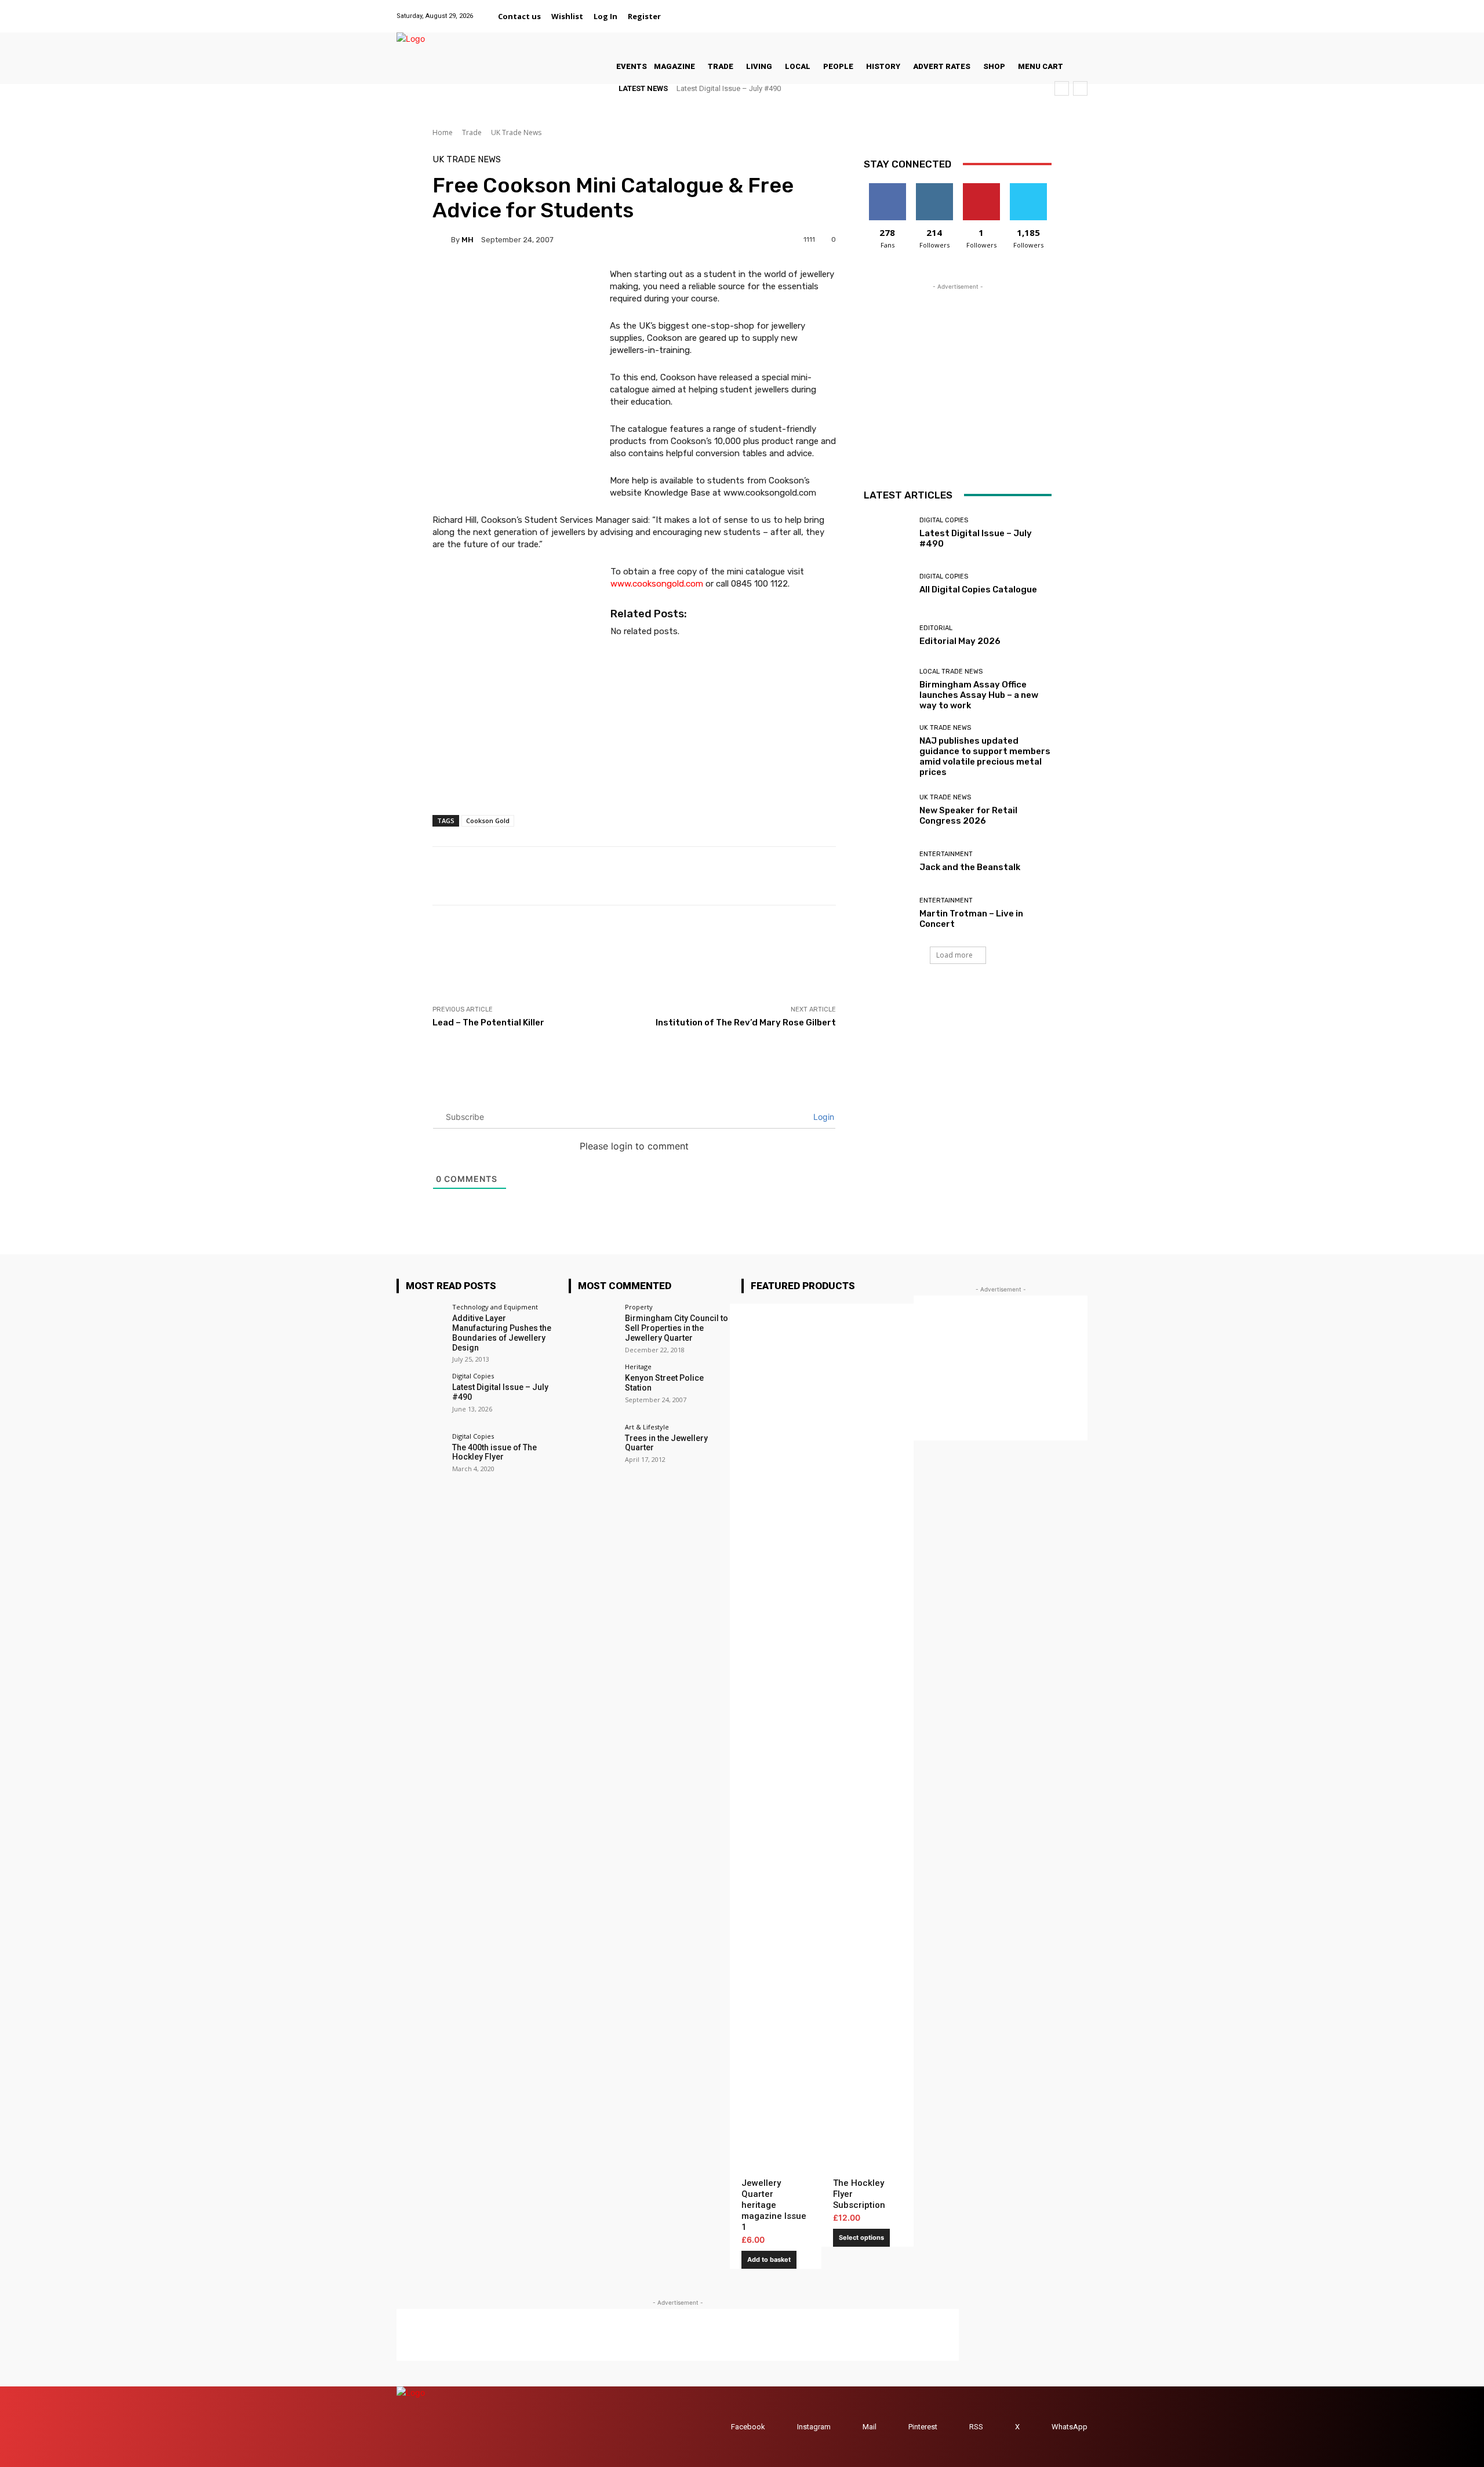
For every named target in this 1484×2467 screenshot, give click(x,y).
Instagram (814, 2427)
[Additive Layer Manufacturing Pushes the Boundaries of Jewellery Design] (421, 1328)
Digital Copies (944, 520)
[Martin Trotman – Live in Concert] (887, 913)
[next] (1080, 88)
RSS (976, 2427)
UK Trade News (516, 132)
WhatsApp (1070, 2427)
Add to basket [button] (769, 2259)
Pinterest (923, 2427)
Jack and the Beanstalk (970, 867)
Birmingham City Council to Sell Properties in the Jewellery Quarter (676, 1328)
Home (443, 132)
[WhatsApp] (1080, 10)
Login (823, 1117)
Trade (472, 132)
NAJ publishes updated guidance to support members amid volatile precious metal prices (985, 756)
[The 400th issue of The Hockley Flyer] (421, 1457)
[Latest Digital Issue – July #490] (887, 533)
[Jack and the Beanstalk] (887, 862)
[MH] (442, 239)
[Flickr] (1007, 10)
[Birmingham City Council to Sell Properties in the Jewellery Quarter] (593, 1328)
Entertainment (946, 854)
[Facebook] (993, 10)
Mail (870, 2427)
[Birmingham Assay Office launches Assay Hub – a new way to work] (887, 687)
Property (639, 1307)
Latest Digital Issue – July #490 (729, 88)
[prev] (1062, 88)
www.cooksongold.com (657, 584)
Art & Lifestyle (647, 1427)
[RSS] (958, 2427)
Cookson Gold (488, 820)
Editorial (936, 628)
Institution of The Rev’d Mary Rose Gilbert (746, 1023)
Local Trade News (951, 672)
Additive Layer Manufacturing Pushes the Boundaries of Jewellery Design (502, 1333)
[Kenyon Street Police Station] (593, 1387)
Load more (954, 955)
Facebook (748, 2427)
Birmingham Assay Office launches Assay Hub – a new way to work (979, 695)
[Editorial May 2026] (887, 636)
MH (468, 240)
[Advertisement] (643, 955)
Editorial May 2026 (960, 641)
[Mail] (1036, 10)
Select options (861, 2237)
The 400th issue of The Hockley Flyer (494, 1452)
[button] (680, 16)
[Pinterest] (1051, 10)
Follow (934, 188)
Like (887, 188)
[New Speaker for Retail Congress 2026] (887, 810)
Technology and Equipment (495, 1307)
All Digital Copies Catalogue (978, 590)
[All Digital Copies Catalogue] (887, 585)
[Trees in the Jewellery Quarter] (593, 1448)
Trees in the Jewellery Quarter (666, 1443)
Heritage (638, 1367)
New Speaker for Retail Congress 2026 (968, 816)
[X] (1066, 10)
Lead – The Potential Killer (488, 1023)
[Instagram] (1022, 10)
